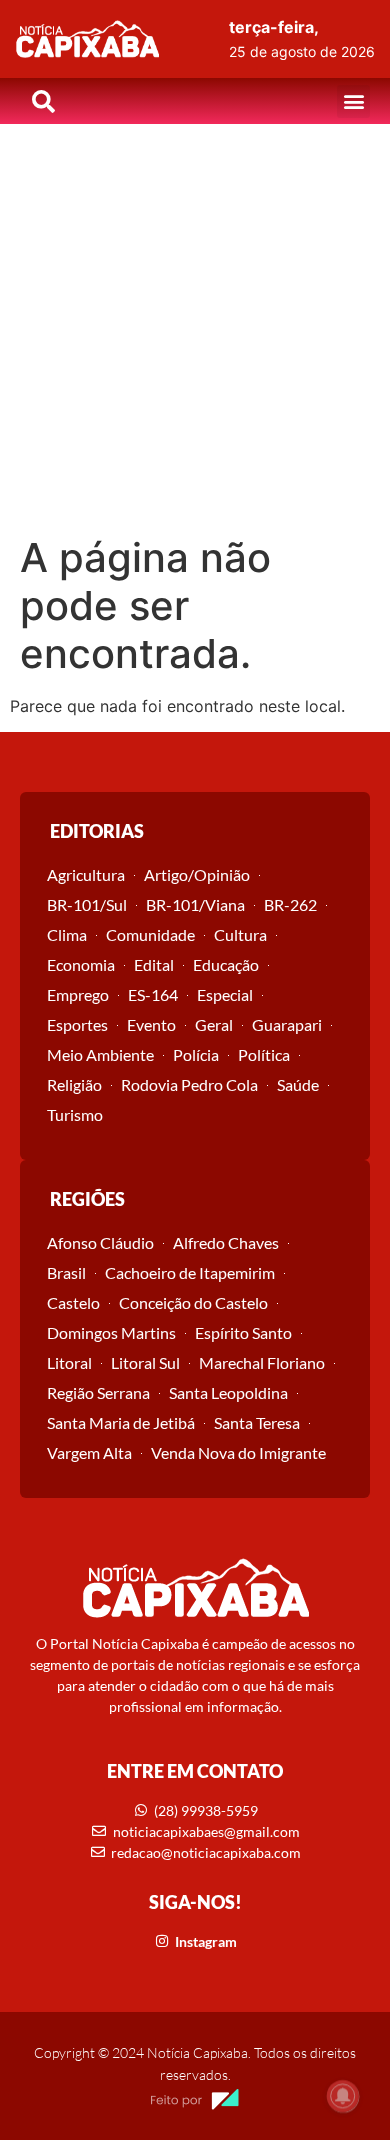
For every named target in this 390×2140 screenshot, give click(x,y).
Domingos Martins (111, 1332)
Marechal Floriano (262, 1362)
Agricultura (86, 874)
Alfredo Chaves (226, 1242)
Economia (81, 964)
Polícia (196, 1054)
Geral (214, 1024)
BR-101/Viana (195, 904)
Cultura (240, 934)
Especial (225, 994)
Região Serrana (98, 1392)
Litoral (69, 1362)
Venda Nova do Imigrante (238, 1452)
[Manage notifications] (343, 2096)
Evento (151, 1024)
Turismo (75, 1114)
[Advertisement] (195, 329)
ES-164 (153, 994)
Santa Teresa (257, 1422)
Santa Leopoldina (228, 1392)
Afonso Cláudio (100, 1242)
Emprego (78, 994)
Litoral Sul (145, 1362)
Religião (74, 1084)
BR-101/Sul (87, 904)
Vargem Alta (89, 1452)
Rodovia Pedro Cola (189, 1084)
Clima (67, 934)
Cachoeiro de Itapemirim (190, 1272)
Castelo (73, 1302)
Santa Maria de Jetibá (121, 1422)
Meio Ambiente (100, 1054)
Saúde (298, 1084)
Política (264, 1054)
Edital (154, 964)
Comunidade (150, 934)
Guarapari (287, 1024)
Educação (226, 964)
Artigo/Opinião (197, 874)
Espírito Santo (243, 1332)
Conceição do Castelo (193, 1302)
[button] (353, 101)
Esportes (77, 1024)
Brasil (66, 1272)
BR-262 (290, 904)
